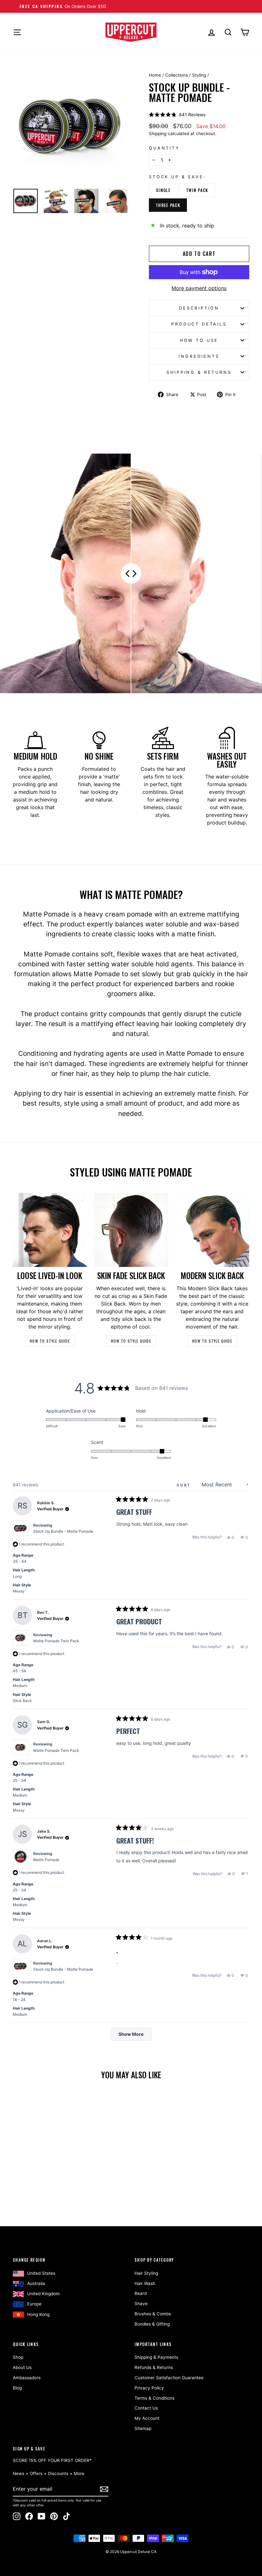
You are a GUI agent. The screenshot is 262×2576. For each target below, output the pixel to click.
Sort (185, 1485)
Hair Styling (146, 2273)
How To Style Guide (50, 1341)
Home (155, 75)
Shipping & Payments (156, 2357)
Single (163, 190)
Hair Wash (145, 2283)
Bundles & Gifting (152, 2324)
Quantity (164, 148)
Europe (34, 2304)
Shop (18, 2357)
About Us (22, 2367)
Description (199, 308)
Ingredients (199, 356)
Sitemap (143, 2428)
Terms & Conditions (154, 2398)
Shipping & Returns (199, 372)
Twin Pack (197, 190)
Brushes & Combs (153, 2314)
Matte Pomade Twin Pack (56, 1641)
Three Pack (168, 205)
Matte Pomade (46, 1860)
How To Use (199, 340)
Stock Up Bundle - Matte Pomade (63, 1531)
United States (41, 2273)
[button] (177, 115)
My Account (147, 2418)
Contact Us (146, 2408)
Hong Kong (38, 2314)
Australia (36, 2283)
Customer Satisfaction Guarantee (169, 2378)
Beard (141, 2293)
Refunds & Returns (154, 2367)
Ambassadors (27, 2378)
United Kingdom (43, 2294)
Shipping (158, 134)
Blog (17, 2388)
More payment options (199, 288)
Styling (199, 75)
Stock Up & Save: (177, 177)
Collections (177, 75)
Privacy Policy (149, 2388)
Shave (141, 2304)
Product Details (199, 324)
